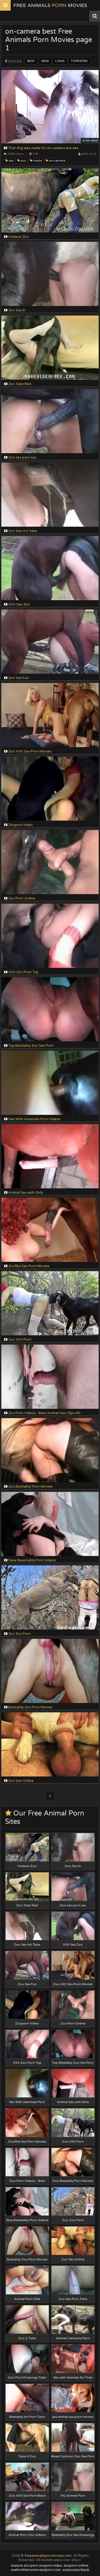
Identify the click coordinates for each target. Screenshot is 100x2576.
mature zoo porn (25, 2566)
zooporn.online (76, 2566)
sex (11, 161)
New (45, 61)
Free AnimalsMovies (50, 5)
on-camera (57, 161)
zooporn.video (51, 2566)
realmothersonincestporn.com (36, 2570)
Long (60, 61)
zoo (23, 161)
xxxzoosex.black (76, 2570)
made (37, 161)
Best (31, 61)
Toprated (79, 61)
